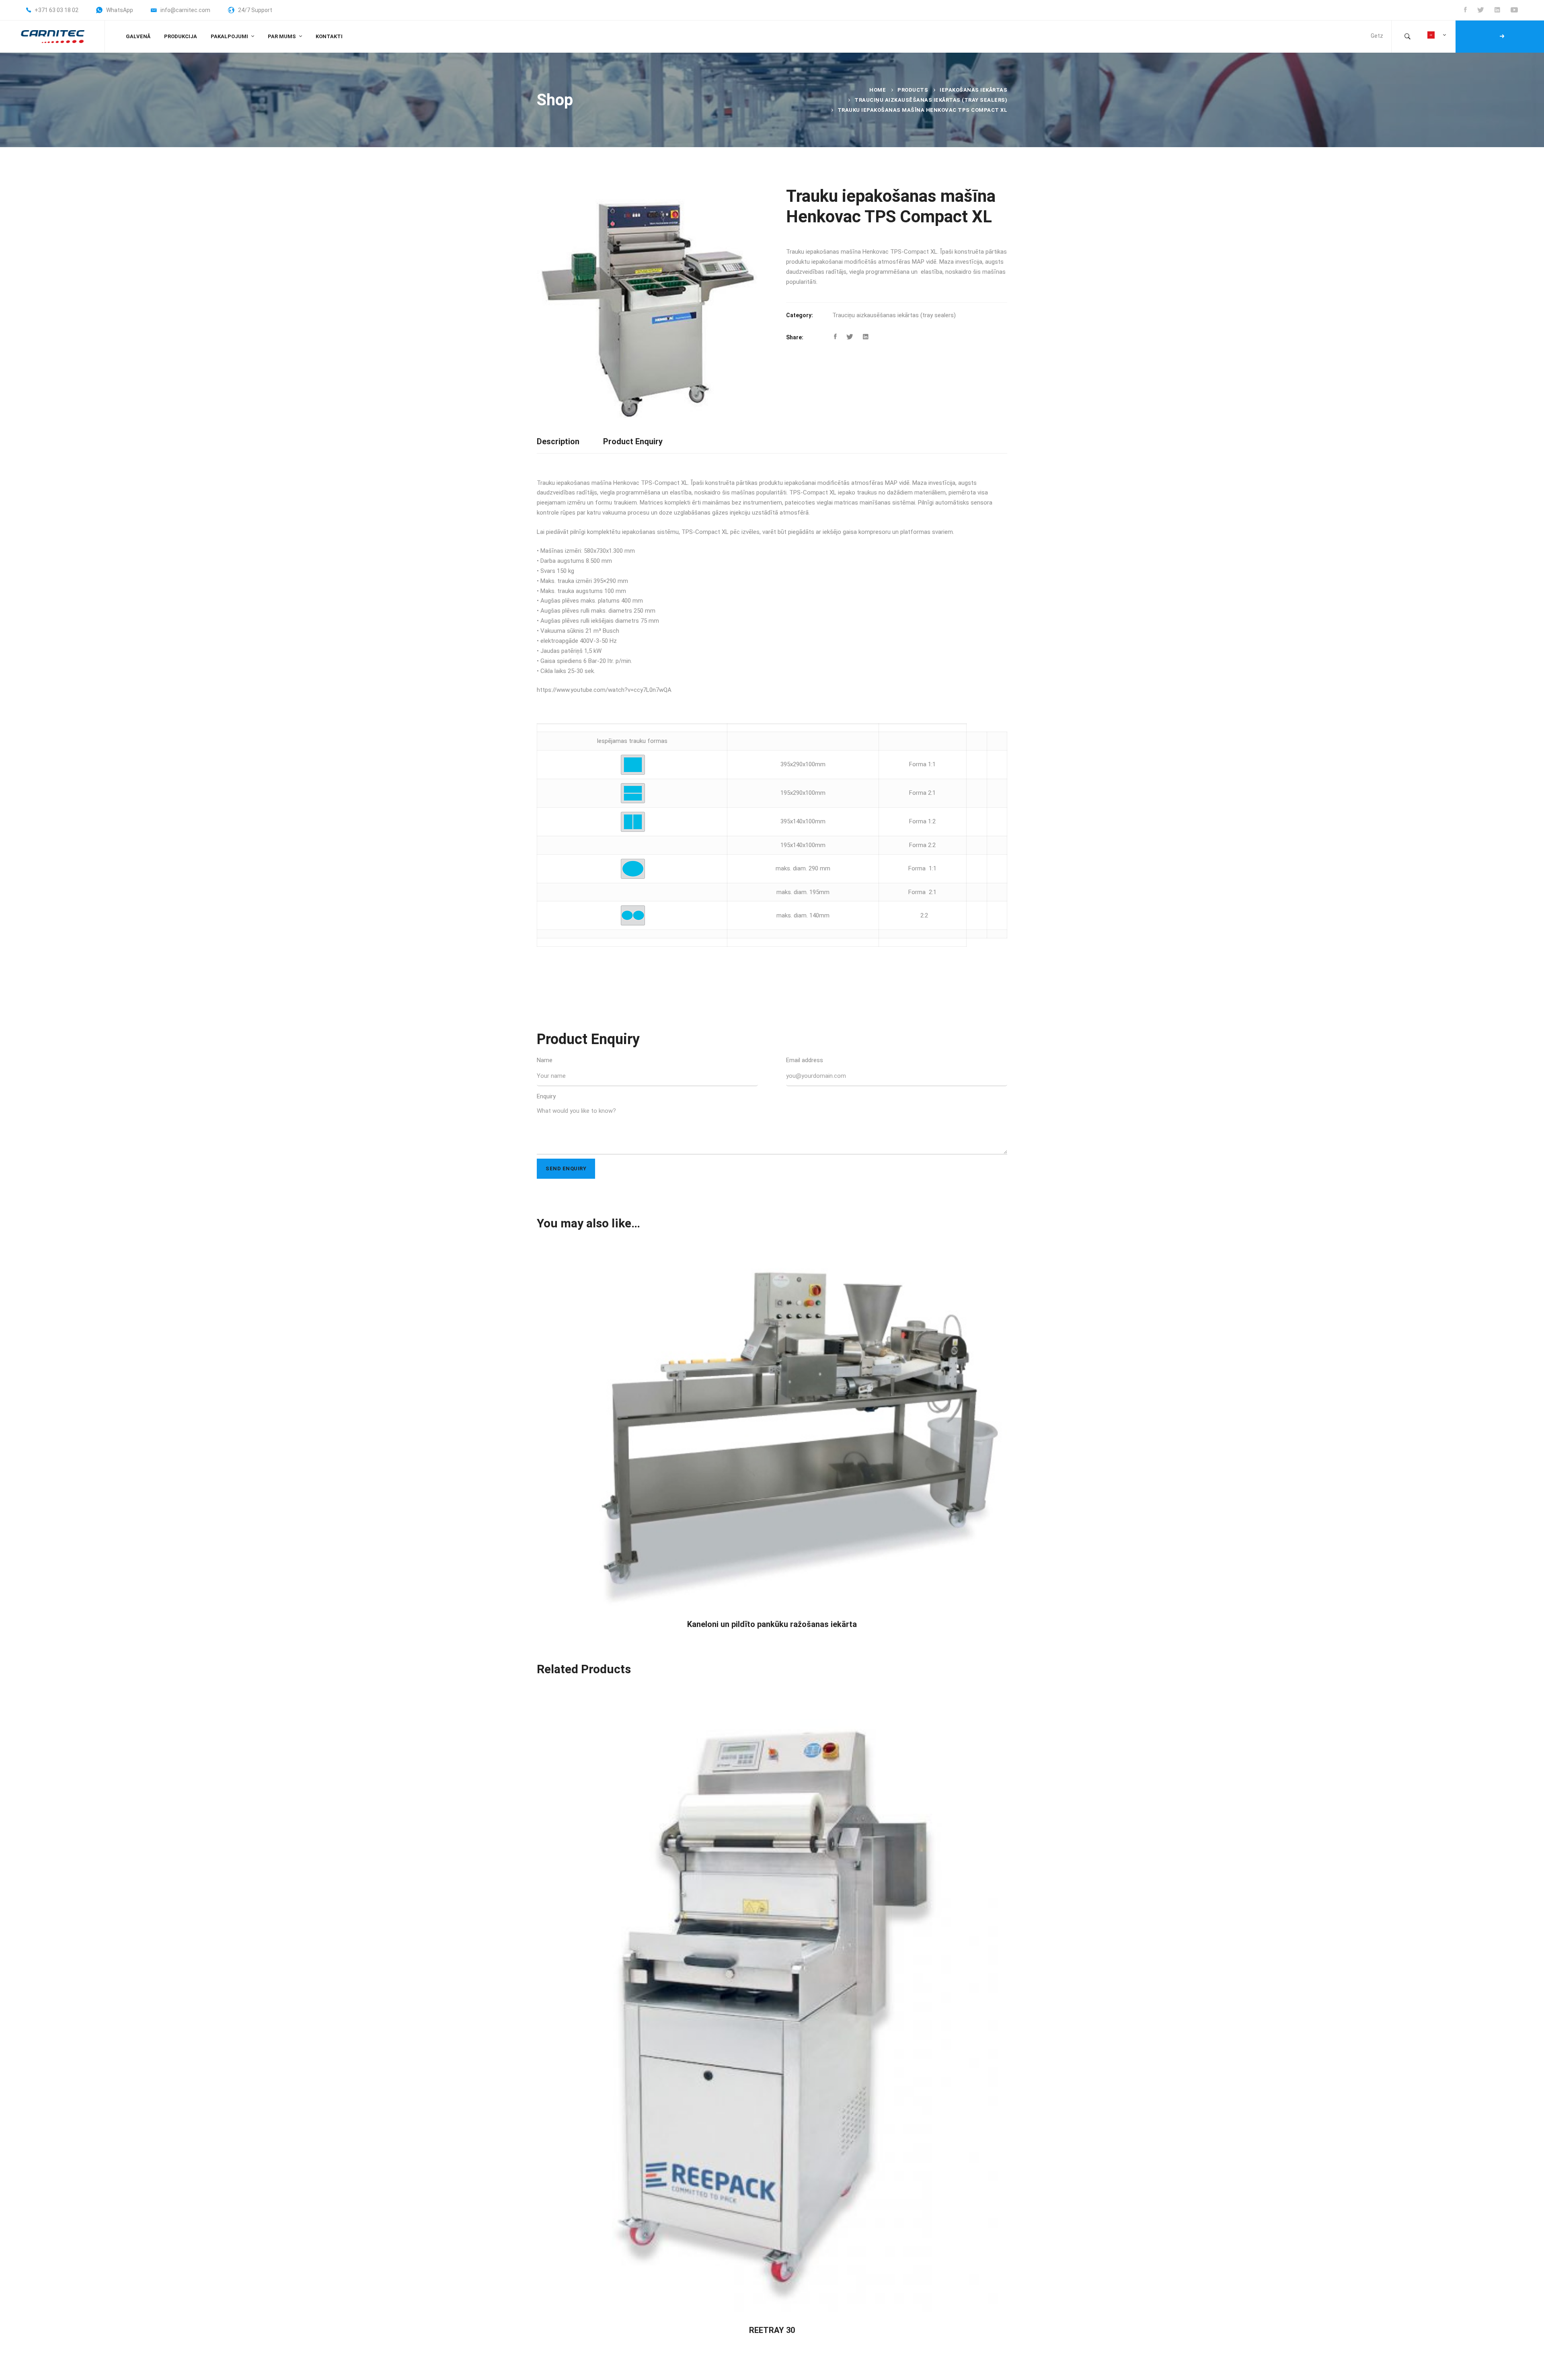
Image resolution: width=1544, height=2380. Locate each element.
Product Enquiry (633, 441)
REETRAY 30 (772, 2330)
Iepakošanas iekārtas (973, 90)
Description (558, 441)
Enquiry (546, 1096)
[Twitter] (850, 337)
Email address (805, 1060)
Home (878, 90)
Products (913, 90)
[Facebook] (835, 337)
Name (545, 1060)
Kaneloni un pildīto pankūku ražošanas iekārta (772, 1624)
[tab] (558, 442)
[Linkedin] (866, 337)
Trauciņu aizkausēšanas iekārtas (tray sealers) (931, 100)
